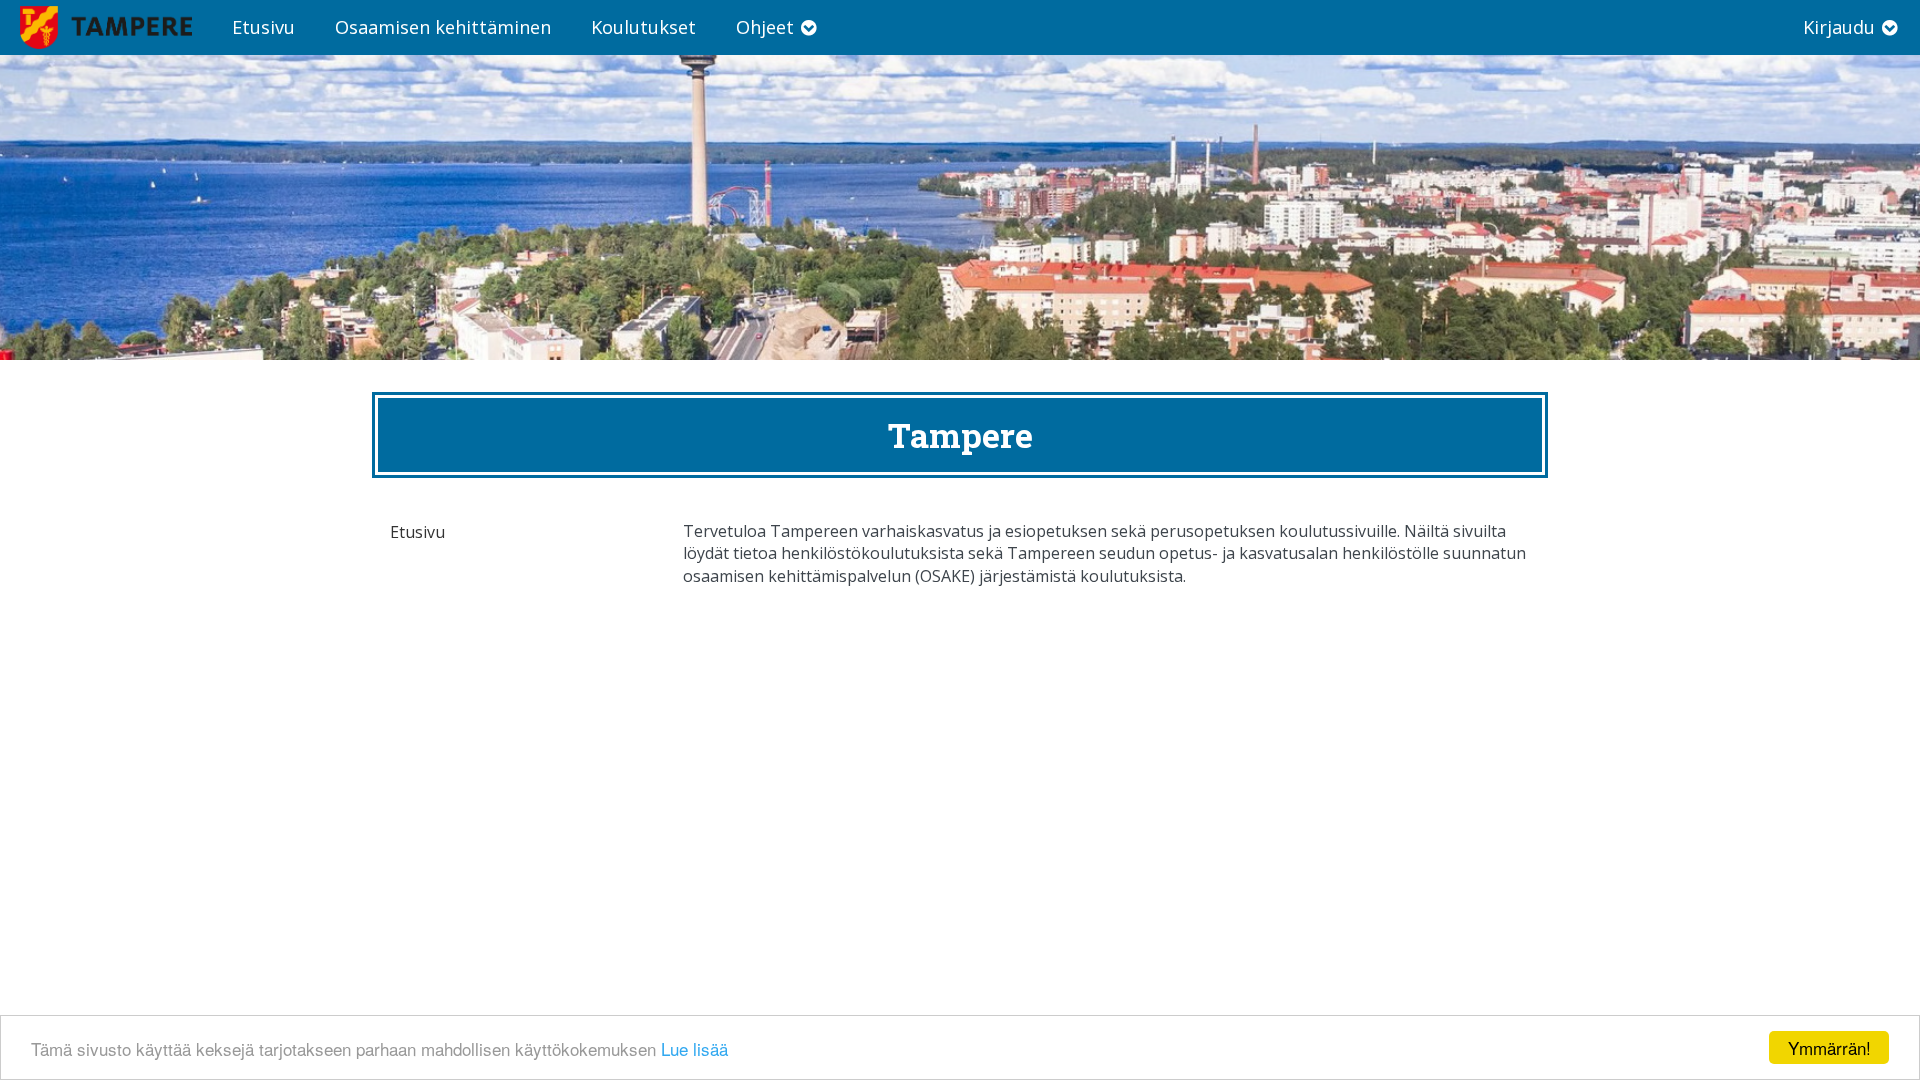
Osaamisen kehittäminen (443, 27)
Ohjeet (767, 27)
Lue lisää (694, 1048)
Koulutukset (643, 27)
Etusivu (263, 27)
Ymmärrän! (1829, 1047)
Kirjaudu (1841, 27)
